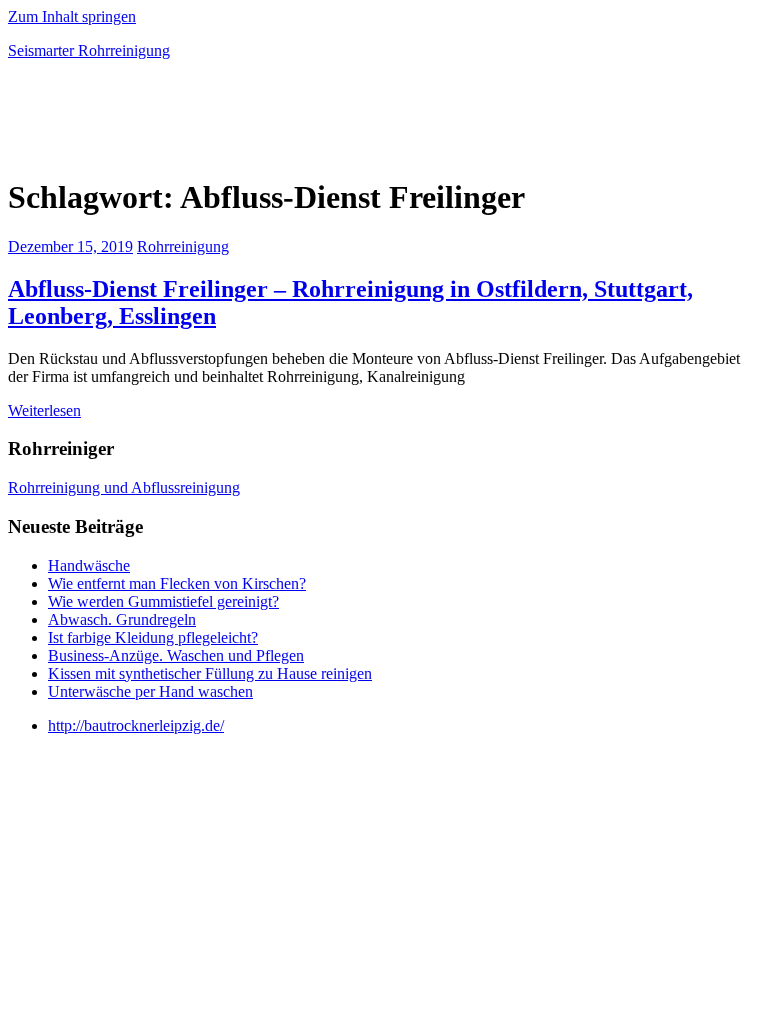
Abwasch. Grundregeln (122, 619)
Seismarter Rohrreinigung (89, 50)
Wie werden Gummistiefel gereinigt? (163, 601)
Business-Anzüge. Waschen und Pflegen (176, 655)
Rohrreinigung (183, 246)
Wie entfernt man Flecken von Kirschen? (177, 583)
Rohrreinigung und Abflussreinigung (124, 487)
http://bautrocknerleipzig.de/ (136, 725)
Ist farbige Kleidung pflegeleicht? (153, 637)
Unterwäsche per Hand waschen (150, 691)
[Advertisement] (242, 124)
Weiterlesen (44, 410)
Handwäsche (89, 565)
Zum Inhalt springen (72, 16)
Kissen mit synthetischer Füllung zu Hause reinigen (210, 673)
